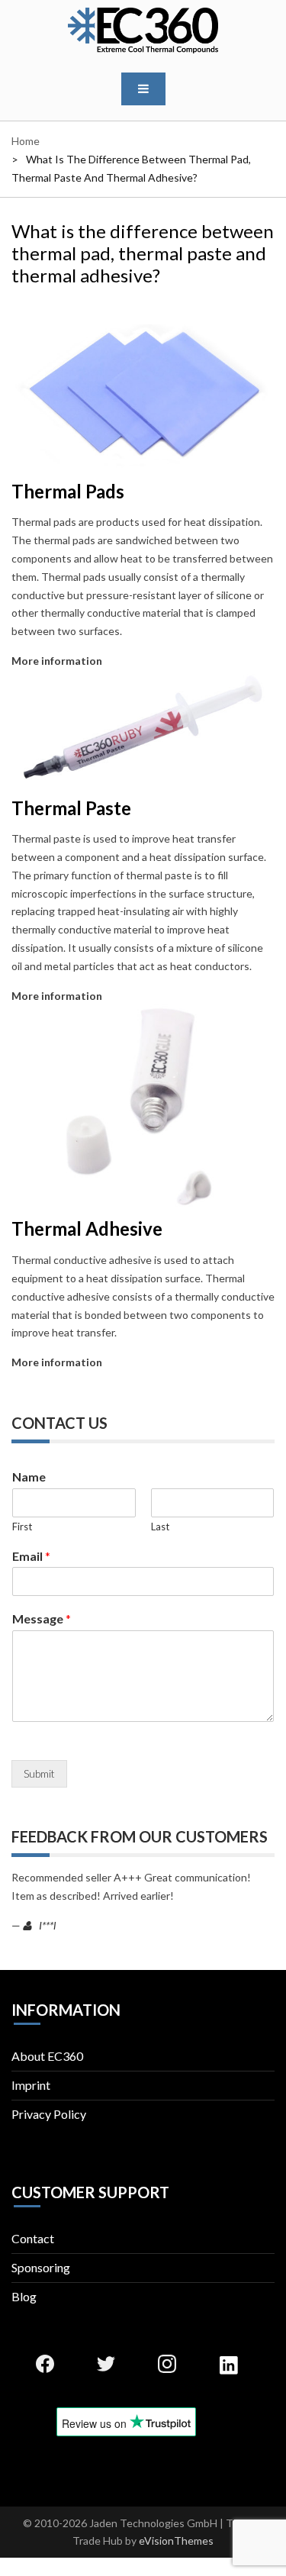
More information (57, 661)
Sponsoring (41, 2267)
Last (160, 1527)
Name (29, 1477)
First (22, 1527)
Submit (39, 1773)
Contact (33, 2238)
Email (31, 1556)
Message (42, 1618)
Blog (24, 2296)
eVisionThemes (176, 2541)
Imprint (31, 2085)
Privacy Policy (49, 2114)
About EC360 (47, 2056)
